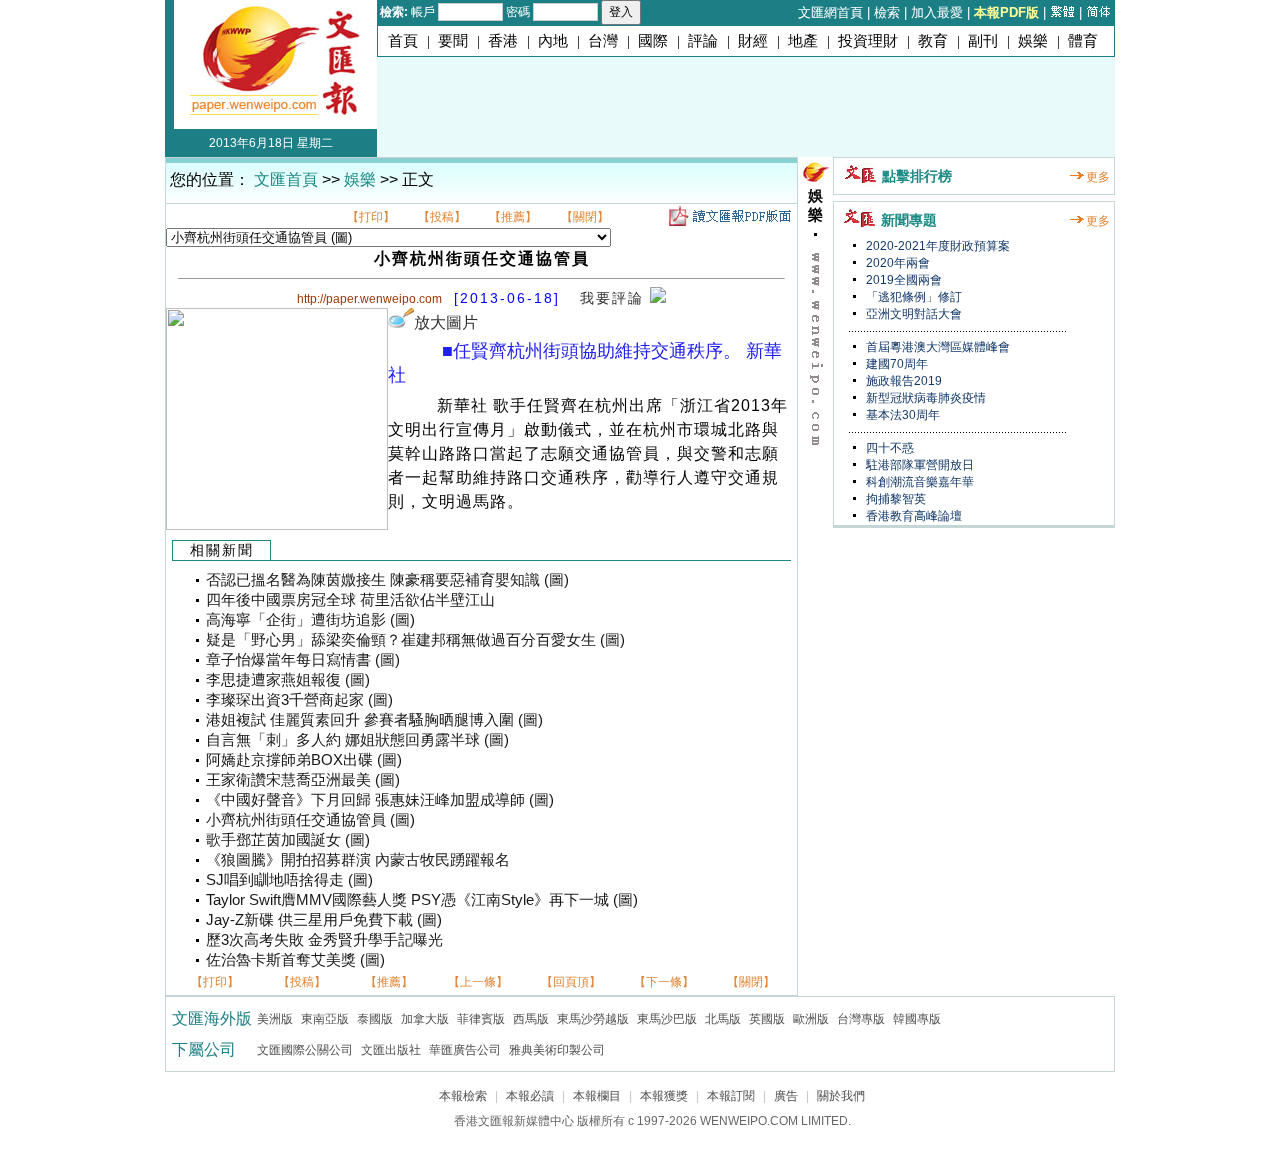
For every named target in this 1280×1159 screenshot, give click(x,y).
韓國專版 (917, 1019)
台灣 (603, 41)
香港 (503, 41)
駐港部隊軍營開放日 (918, 465)
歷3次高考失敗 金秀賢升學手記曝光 (324, 940)
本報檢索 (463, 1096)
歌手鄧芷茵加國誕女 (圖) (288, 840)
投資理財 (868, 41)
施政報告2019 (902, 381)
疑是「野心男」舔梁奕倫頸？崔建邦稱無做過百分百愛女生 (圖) (415, 640)
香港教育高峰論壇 (912, 516)
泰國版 (375, 1019)
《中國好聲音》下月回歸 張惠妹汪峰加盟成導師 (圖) (380, 800)
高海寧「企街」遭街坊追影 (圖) (310, 620)
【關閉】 (585, 217)
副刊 (983, 41)
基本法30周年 (901, 415)
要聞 (453, 41)
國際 (653, 41)
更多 (1098, 177)
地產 (803, 41)
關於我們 (841, 1096)
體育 (1083, 41)
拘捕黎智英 (894, 499)
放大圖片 (446, 322)
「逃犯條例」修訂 (912, 297)
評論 (703, 41)
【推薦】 (513, 217)
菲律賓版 (481, 1019)
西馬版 (531, 1019)
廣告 (786, 1096)
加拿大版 (425, 1019)
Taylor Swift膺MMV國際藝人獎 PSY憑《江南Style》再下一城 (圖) (422, 900)
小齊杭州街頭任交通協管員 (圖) (310, 820)
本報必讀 (530, 1096)
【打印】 (371, 217)
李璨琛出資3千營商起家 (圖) (299, 700)
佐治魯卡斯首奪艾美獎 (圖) (295, 960)
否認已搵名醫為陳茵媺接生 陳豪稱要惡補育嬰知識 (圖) (387, 580)
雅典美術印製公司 (557, 1050)
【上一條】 (478, 982)
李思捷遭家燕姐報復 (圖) (288, 680)
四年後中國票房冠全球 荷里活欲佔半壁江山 (350, 600)
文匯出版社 (391, 1050)
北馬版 (723, 1019)
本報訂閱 (731, 1096)
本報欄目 (597, 1096)
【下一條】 (664, 982)
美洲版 (275, 1019)
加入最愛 (937, 12)
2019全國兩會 (902, 280)
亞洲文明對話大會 (912, 314)
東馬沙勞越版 (593, 1019)
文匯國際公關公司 (305, 1050)
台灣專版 (861, 1019)
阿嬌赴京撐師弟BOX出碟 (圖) (304, 760)
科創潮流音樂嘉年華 (918, 482)
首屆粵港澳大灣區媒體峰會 (936, 347)
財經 (753, 41)
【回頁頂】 (571, 982)
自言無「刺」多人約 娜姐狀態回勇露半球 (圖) (357, 740)
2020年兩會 (896, 263)
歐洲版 (811, 1019)
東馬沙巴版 (667, 1019)
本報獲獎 (664, 1096)
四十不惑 (888, 448)
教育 (933, 41)
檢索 (887, 12)
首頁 (403, 41)
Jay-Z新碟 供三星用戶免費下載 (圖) (324, 920)
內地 (553, 41)
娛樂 (1033, 41)
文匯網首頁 (830, 12)
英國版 (767, 1019)
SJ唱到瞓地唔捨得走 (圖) (289, 880)
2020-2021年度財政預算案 (936, 246)
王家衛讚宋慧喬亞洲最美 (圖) (303, 780)
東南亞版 (325, 1019)
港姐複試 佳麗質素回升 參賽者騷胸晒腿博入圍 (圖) (374, 720)
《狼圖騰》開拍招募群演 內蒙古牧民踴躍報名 (358, 860)
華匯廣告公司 (465, 1050)
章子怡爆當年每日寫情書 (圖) (303, 660)
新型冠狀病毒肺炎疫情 (924, 398)
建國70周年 (895, 364)
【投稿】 (442, 217)
